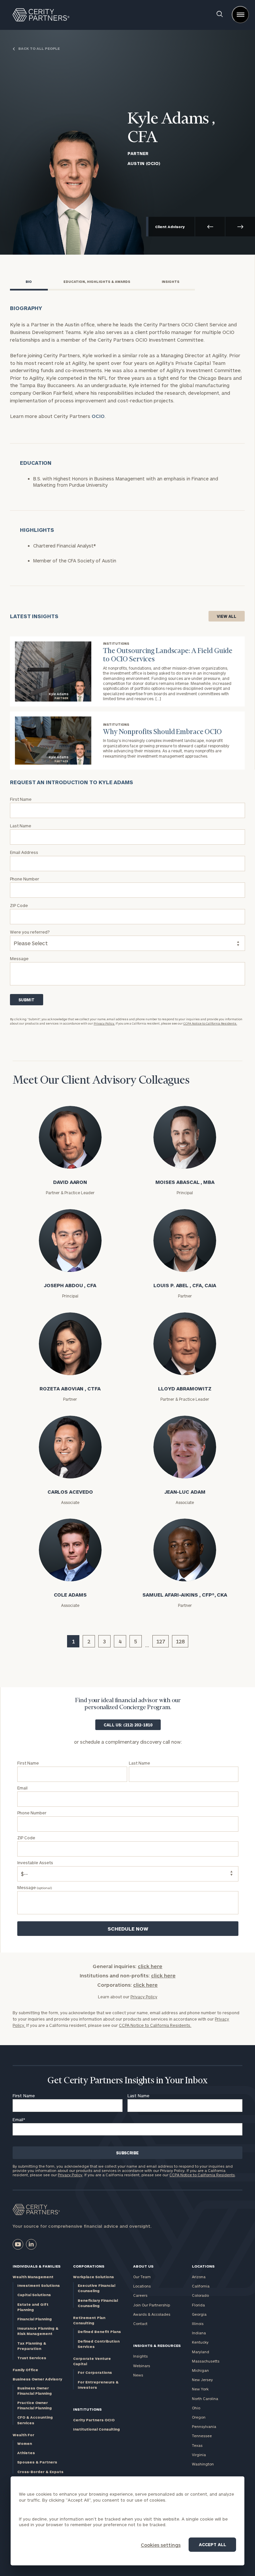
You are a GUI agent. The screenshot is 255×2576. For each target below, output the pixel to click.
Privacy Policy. (104, 1023)
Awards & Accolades (152, 2314)
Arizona (199, 2277)
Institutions (87, 2409)
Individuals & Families (37, 2266)
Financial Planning (35, 2319)
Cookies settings (161, 2545)
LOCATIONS (203, 2266)
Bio (29, 282)
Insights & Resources (157, 2345)
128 (180, 1641)
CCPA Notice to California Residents (202, 2175)
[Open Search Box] (220, 15)
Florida (198, 2305)
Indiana (199, 2333)
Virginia (199, 2455)
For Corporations (95, 2372)
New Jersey (202, 2380)
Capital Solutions (34, 2295)
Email (19, 2119)
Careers (140, 2295)
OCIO (98, 416)
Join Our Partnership (152, 2305)
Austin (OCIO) (144, 163)
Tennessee (202, 2436)
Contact (140, 2324)
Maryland (201, 2352)
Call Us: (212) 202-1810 (128, 1725)
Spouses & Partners (37, 2462)
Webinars (142, 2366)
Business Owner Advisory (37, 2379)
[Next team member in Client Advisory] (240, 227)
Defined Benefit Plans (99, 2331)
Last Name (138, 2096)
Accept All (212, 2544)
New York (200, 2389)
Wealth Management (33, 2277)
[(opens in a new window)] (18, 2244)
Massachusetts (206, 2361)
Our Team (142, 2277)
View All (227, 616)
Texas (197, 2445)
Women (25, 2443)
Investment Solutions (39, 2285)
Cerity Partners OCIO (94, 2420)
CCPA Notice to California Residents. (210, 1023)
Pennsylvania (204, 2426)
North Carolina (205, 2399)
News (138, 2375)
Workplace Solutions (93, 2277)
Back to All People (39, 49)
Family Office (25, 2370)
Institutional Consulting (96, 2429)
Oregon (199, 2417)
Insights (170, 282)
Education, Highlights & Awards (97, 282)
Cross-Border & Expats (40, 2472)
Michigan (200, 2370)
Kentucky (200, 2342)
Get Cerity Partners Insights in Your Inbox (127, 2081)
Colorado (200, 2295)
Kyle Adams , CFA (171, 129)
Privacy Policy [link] (144, 1997)
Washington (203, 2464)
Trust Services (32, 2358)
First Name (24, 2096)
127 (161, 1641)
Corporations (89, 2266)
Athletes (26, 2453)
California (201, 2286)
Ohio (196, 2408)
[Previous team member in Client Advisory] (210, 227)
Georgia (199, 2314)
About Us (143, 2266)
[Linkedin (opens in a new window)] (31, 2244)
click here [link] (150, 1966)
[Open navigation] (240, 15)
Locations (142, 2286)
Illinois (198, 2324)
